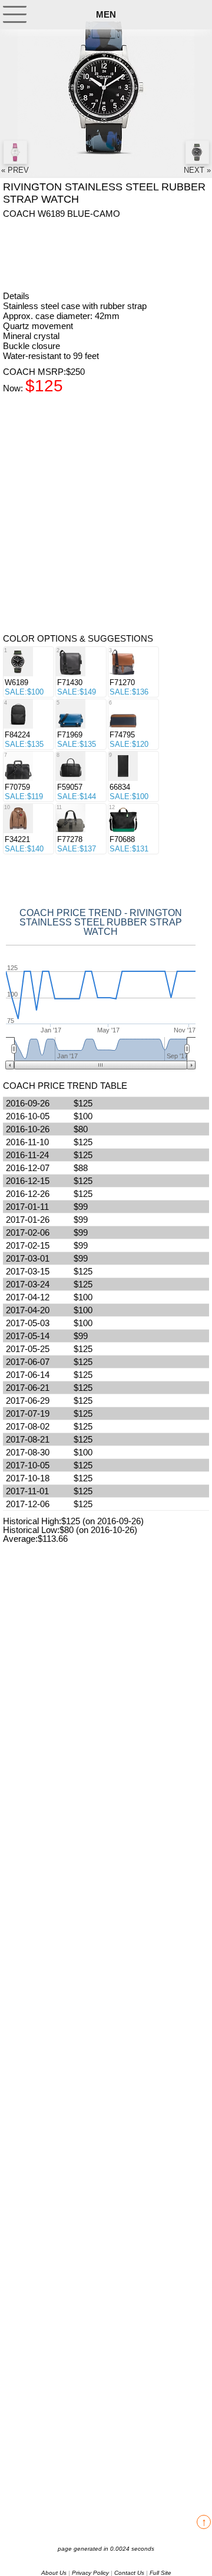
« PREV (15, 170)
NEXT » (197, 170)
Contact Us (129, 2573)
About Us (54, 2573)
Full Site (160, 2573)
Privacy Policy (90, 2573)
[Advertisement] (97, 254)
